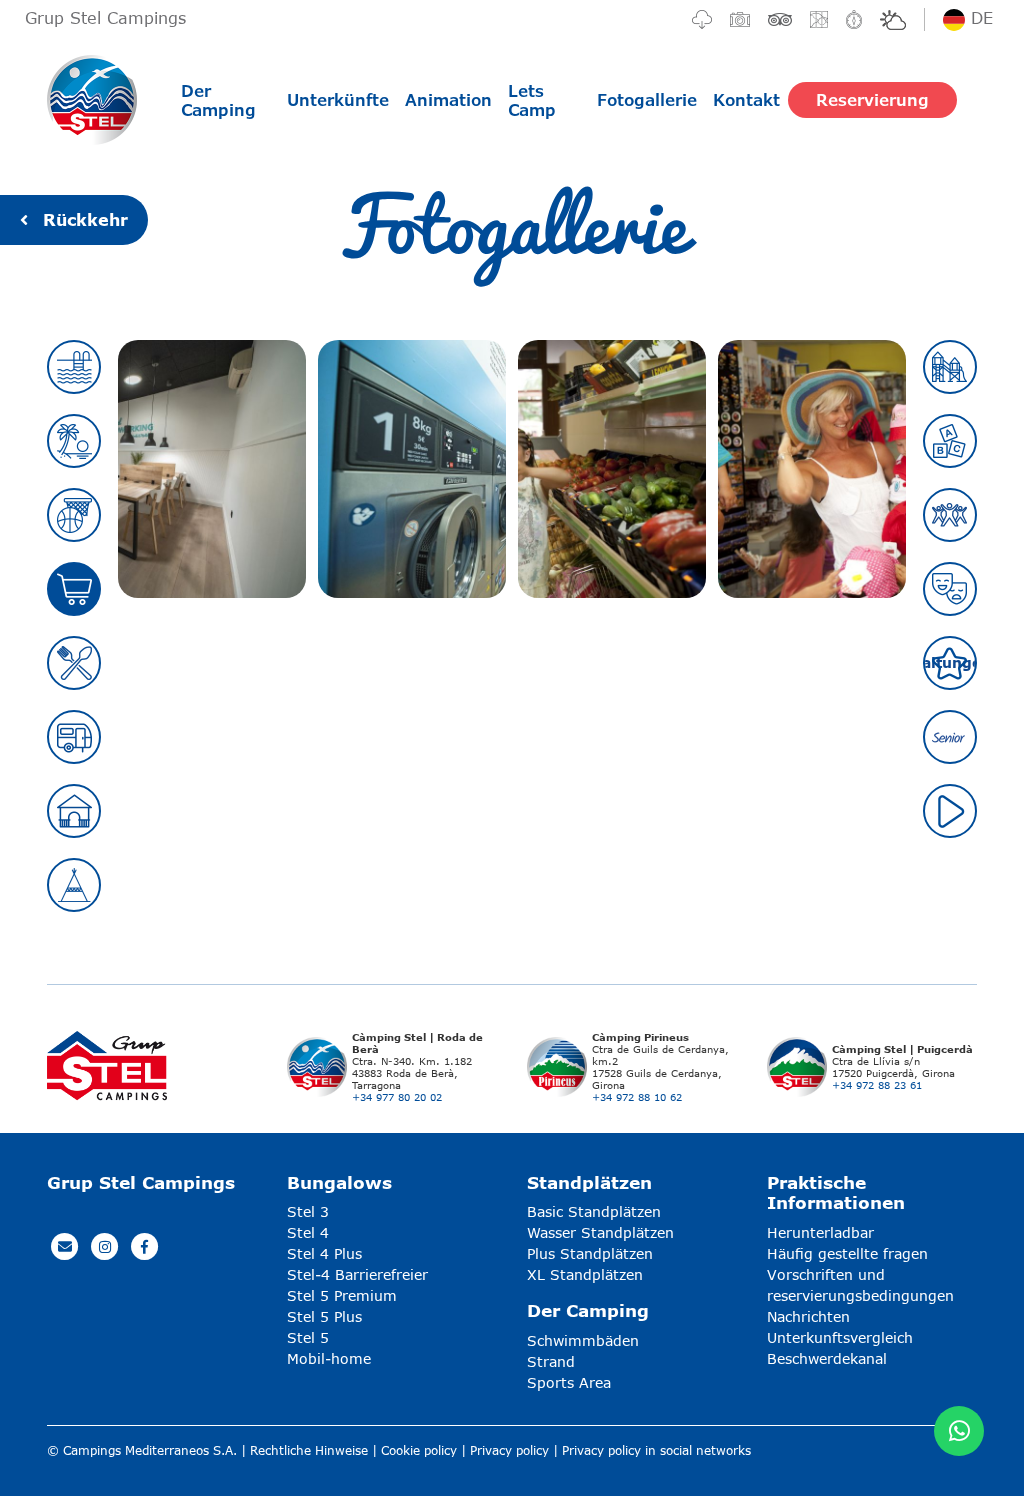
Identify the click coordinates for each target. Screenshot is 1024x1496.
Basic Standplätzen (594, 1211)
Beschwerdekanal (827, 1358)
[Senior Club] (950, 737)
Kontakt (746, 99)
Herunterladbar (820, 1232)
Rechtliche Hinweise (309, 1450)
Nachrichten (808, 1316)
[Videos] (950, 811)
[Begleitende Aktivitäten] (950, 515)
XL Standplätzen (585, 1274)
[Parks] (950, 367)
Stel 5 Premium (342, 1295)
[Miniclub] (950, 441)
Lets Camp (532, 100)
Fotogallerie (647, 99)
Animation (448, 99)
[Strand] (74, 441)
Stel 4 (308, 1232)
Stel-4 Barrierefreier (357, 1274)
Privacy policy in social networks (656, 1450)
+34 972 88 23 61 (877, 1085)
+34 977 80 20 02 (397, 1097)
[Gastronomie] (74, 663)
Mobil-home (329, 1358)
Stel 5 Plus (324, 1316)
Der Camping (218, 100)
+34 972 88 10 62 (637, 1097)
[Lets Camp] (74, 885)
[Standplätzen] (74, 737)
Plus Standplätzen (590, 1253)
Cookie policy (419, 1450)
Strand (551, 1361)
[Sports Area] (74, 515)
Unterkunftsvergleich (840, 1337)
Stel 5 (308, 1337)
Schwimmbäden (583, 1340)
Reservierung (872, 99)
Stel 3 (308, 1211)
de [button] (979, 17)
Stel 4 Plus (324, 1253)
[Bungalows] (74, 811)
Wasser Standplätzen (600, 1232)
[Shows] (950, 589)
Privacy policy (509, 1450)
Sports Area (569, 1382)
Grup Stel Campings (105, 17)
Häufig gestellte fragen (847, 1253)
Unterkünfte (338, 99)
